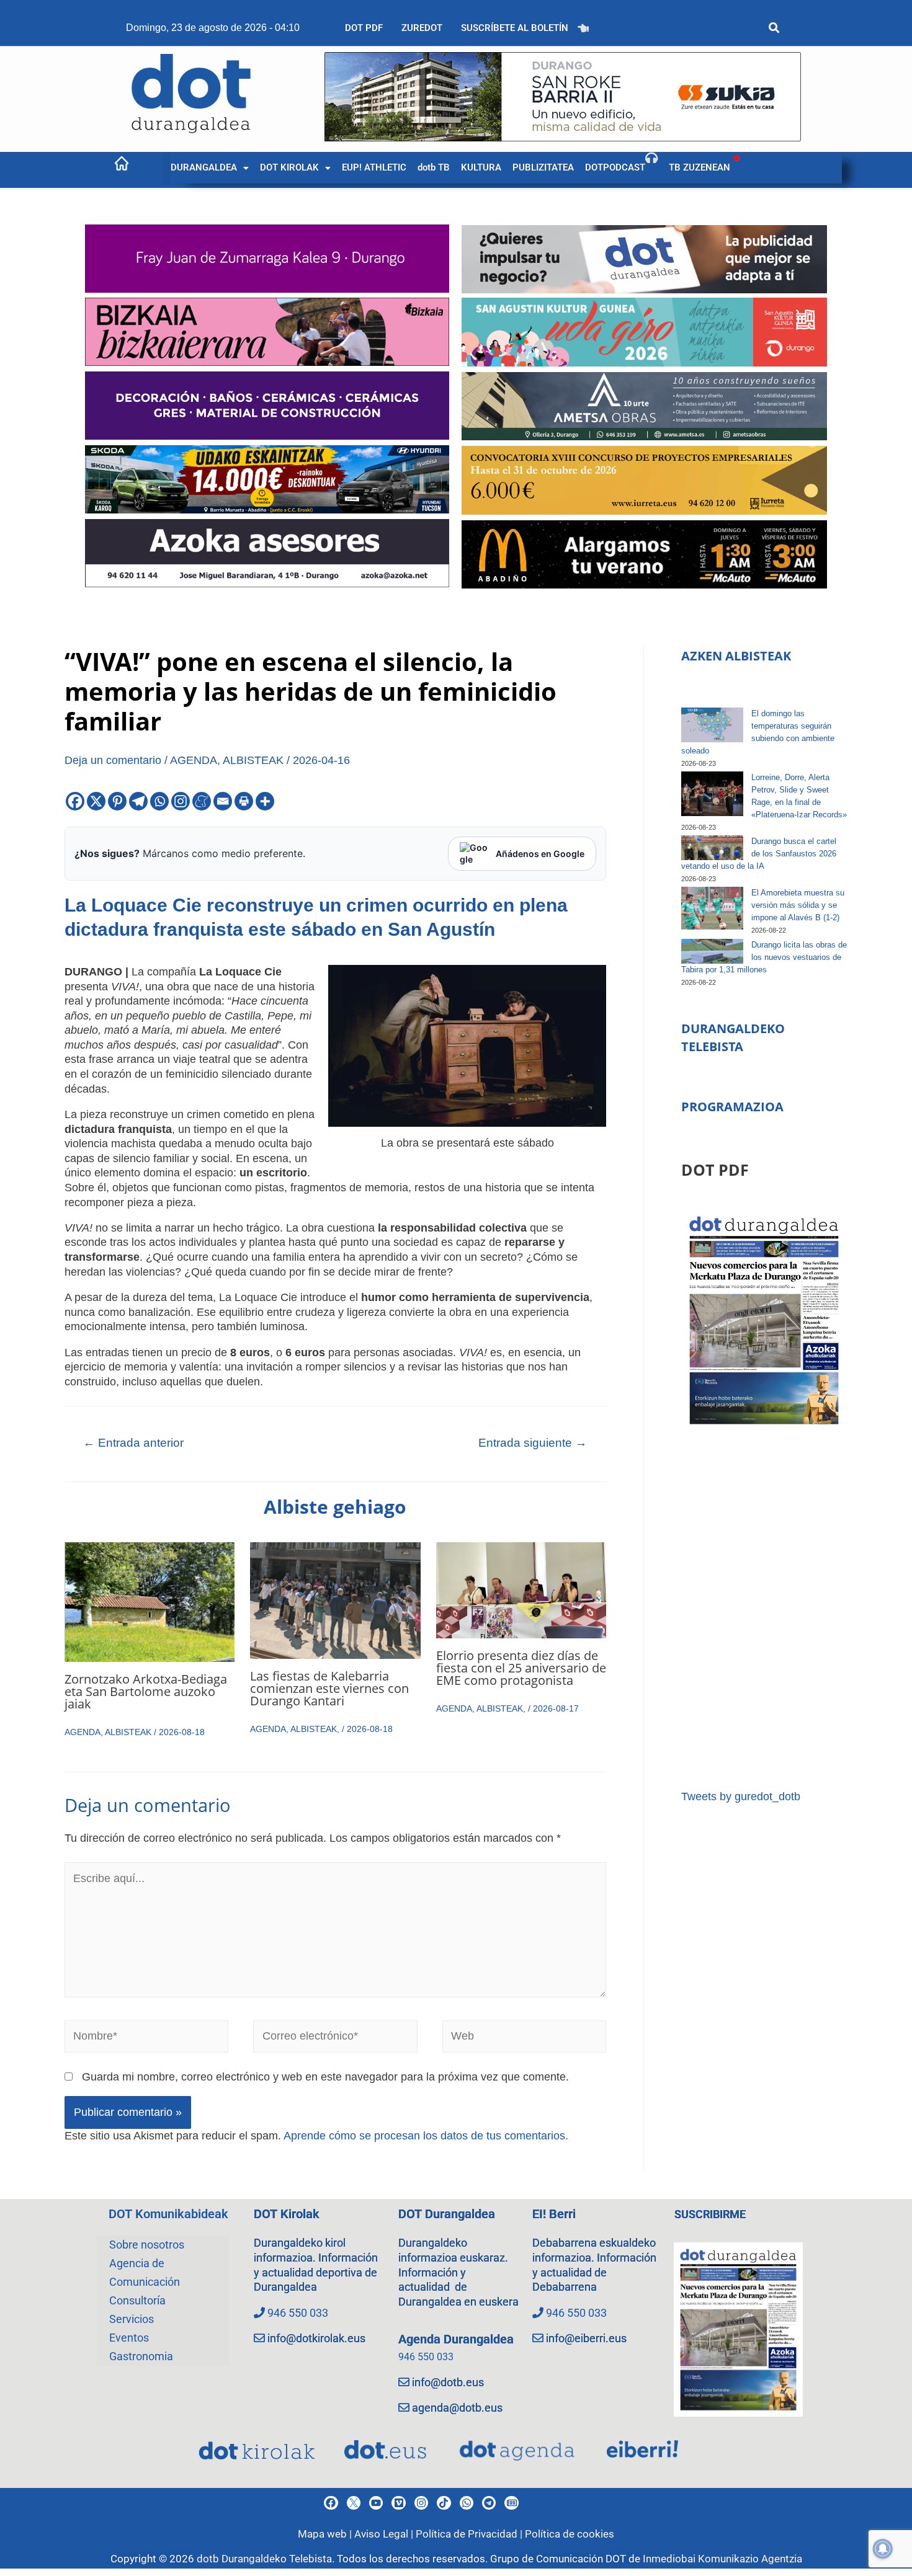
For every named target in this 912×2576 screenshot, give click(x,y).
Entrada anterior (133, 1443)
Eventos (129, 2338)
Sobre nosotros (147, 2245)
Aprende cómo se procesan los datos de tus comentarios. (426, 2136)
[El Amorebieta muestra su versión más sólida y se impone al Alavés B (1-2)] (712, 908)
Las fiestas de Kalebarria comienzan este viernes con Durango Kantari (329, 1688)
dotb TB (434, 167)
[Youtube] (376, 2503)
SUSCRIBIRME (710, 2214)
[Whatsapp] (159, 801)
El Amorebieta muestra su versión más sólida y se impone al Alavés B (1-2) (798, 905)
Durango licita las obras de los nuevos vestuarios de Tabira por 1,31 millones (764, 957)
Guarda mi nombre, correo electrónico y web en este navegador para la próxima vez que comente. (325, 2077)
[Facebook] (75, 801)
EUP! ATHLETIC (374, 167)
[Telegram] (138, 801)
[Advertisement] (764, 1609)
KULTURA (481, 167)
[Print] (244, 801)
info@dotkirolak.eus (316, 2338)
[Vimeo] (398, 2503)
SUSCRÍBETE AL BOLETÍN (515, 28)
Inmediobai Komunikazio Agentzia (722, 2559)
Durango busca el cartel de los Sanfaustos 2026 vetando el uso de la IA (759, 854)
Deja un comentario (113, 760)
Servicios (132, 2319)
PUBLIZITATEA (543, 167)
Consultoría (137, 2300)
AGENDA (194, 760)
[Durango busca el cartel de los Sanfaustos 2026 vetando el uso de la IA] (712, 848)
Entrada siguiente (533, 1443)
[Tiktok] (444, 2503)
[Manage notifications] (883, 2549)
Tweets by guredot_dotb (741, 1797)
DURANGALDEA (204, 167)
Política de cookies (570, 2534)
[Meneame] (202, 801)
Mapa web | (326, 2534)
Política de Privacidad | (470, 2534)
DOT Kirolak (287, 2214)
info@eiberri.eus (586, 2338)
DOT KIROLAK (289, 167)
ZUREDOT (422, 28)
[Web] (525, 2039)
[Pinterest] (117, 801)
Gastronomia (141, 2356)
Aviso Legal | (385, 2534)
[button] (210, 168)
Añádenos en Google (540, 854)
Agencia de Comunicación (145, 2272)
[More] (265, 801)
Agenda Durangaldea (456, 2339)
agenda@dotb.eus (457, 2408)
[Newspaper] (511, 2503)
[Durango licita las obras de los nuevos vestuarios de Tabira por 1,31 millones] (712, 951)
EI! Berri (554, 2214)
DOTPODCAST (615, 167)
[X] (96, 801)
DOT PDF (364, 28)
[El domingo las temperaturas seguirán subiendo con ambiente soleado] (712, 725)
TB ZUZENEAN (700, 167)
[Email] (223, 801)
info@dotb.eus (448, 2382)
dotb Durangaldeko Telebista (264, 2559)
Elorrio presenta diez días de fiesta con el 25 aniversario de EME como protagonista (521, 1668)
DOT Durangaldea (447, 2214)
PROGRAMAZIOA (732, 1107)
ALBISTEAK (253, 760)
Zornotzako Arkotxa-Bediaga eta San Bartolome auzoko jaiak (146, 1691)
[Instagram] (181, 801)
